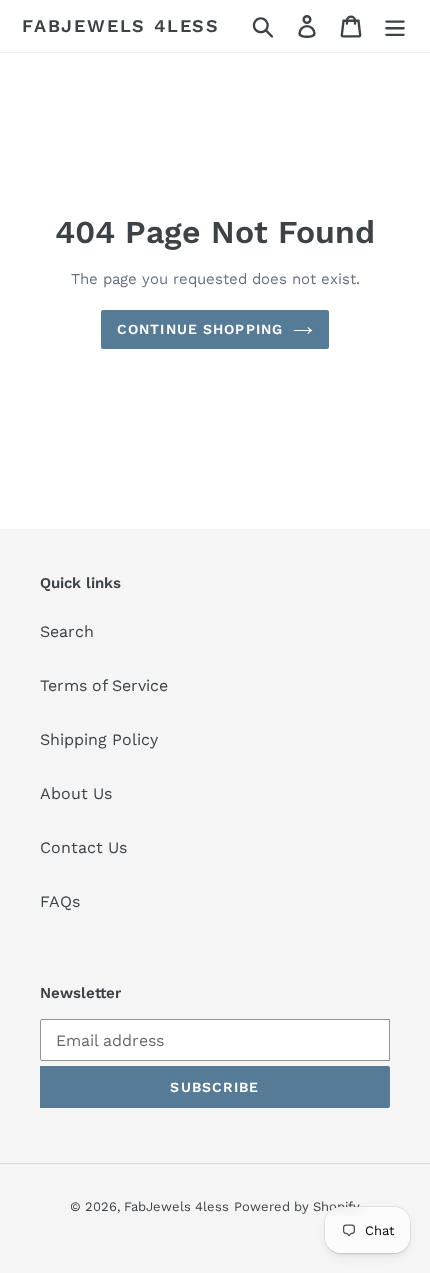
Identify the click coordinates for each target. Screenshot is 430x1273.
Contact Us (83, 847)
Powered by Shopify (297, 1206)
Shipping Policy (99, 739)
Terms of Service (104, 685)
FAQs (60, 901)
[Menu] (395, 26)
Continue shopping (200, 329)
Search (67, 631)
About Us (76, 793)
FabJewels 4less (121, 25)
